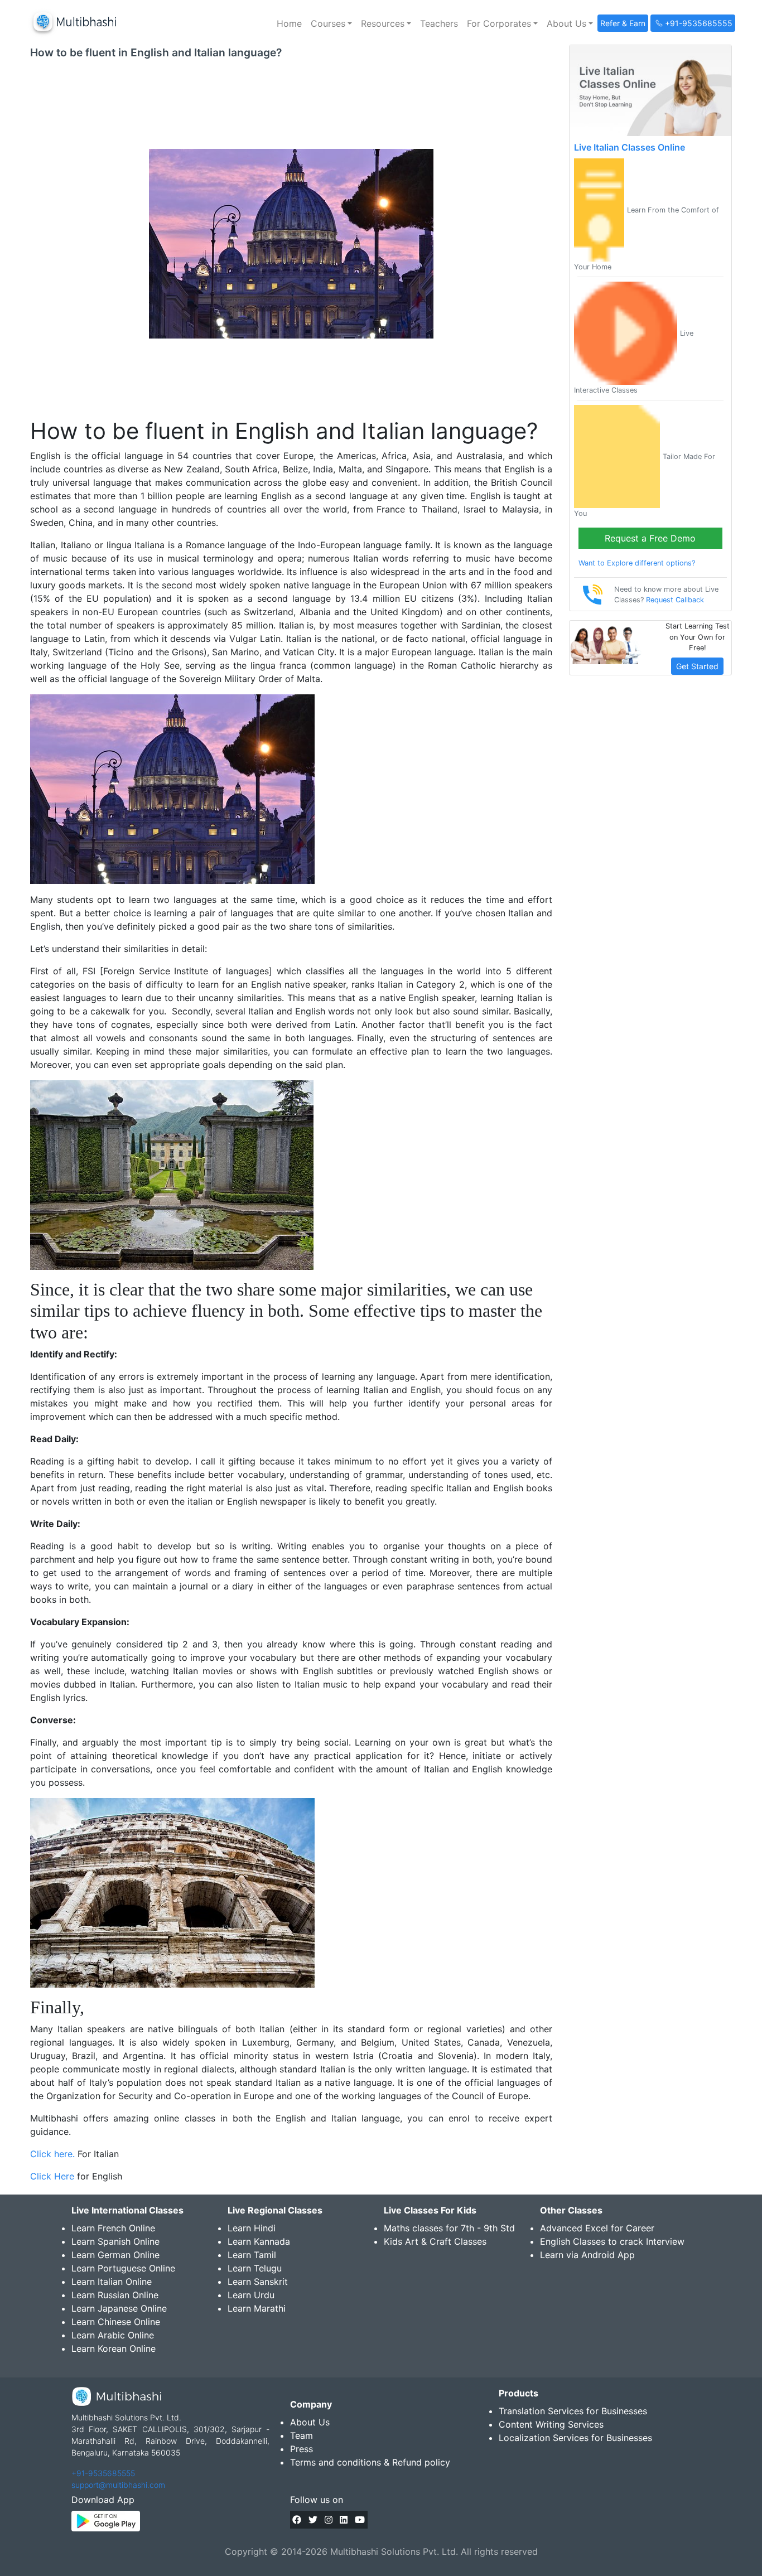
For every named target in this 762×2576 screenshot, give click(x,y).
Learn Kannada (259, 2241)
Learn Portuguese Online (123, 2268)
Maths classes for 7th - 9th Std (449, 2228)
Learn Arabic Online (113, 2335)
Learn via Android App (587, 2255)
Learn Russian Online (115, 2295)
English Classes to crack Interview (612, 2241)
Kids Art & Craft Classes (435, 2241)
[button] (331, 23)
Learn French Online (113, 2228)
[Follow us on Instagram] (329, 2520)
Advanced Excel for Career (597, 2228)
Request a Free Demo (650, 538)
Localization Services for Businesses (575, 2438)
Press (302, 2449)
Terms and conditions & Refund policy (370, 2462)
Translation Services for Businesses (573, 2411)
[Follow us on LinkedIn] (344, 2520)
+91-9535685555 (103, 2473)
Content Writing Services (551, 2424)
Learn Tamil (252, 2255)
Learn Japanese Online (119, 2308)
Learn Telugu (255, 2268)
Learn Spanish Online (115, 2241)
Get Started (697, 666)
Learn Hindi (252, 2228)
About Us (310, 2422)
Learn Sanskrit (258, 2282)
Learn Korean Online (114, 2348)
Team (302, 2435)
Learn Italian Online (112, 2282)
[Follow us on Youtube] (360, 2520)
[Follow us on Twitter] (313, 2520)
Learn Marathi (257, 2308)
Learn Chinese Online (116, 2322)
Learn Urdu (251, 2295)
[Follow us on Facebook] (297, 2520)
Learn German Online (115, 2255)
